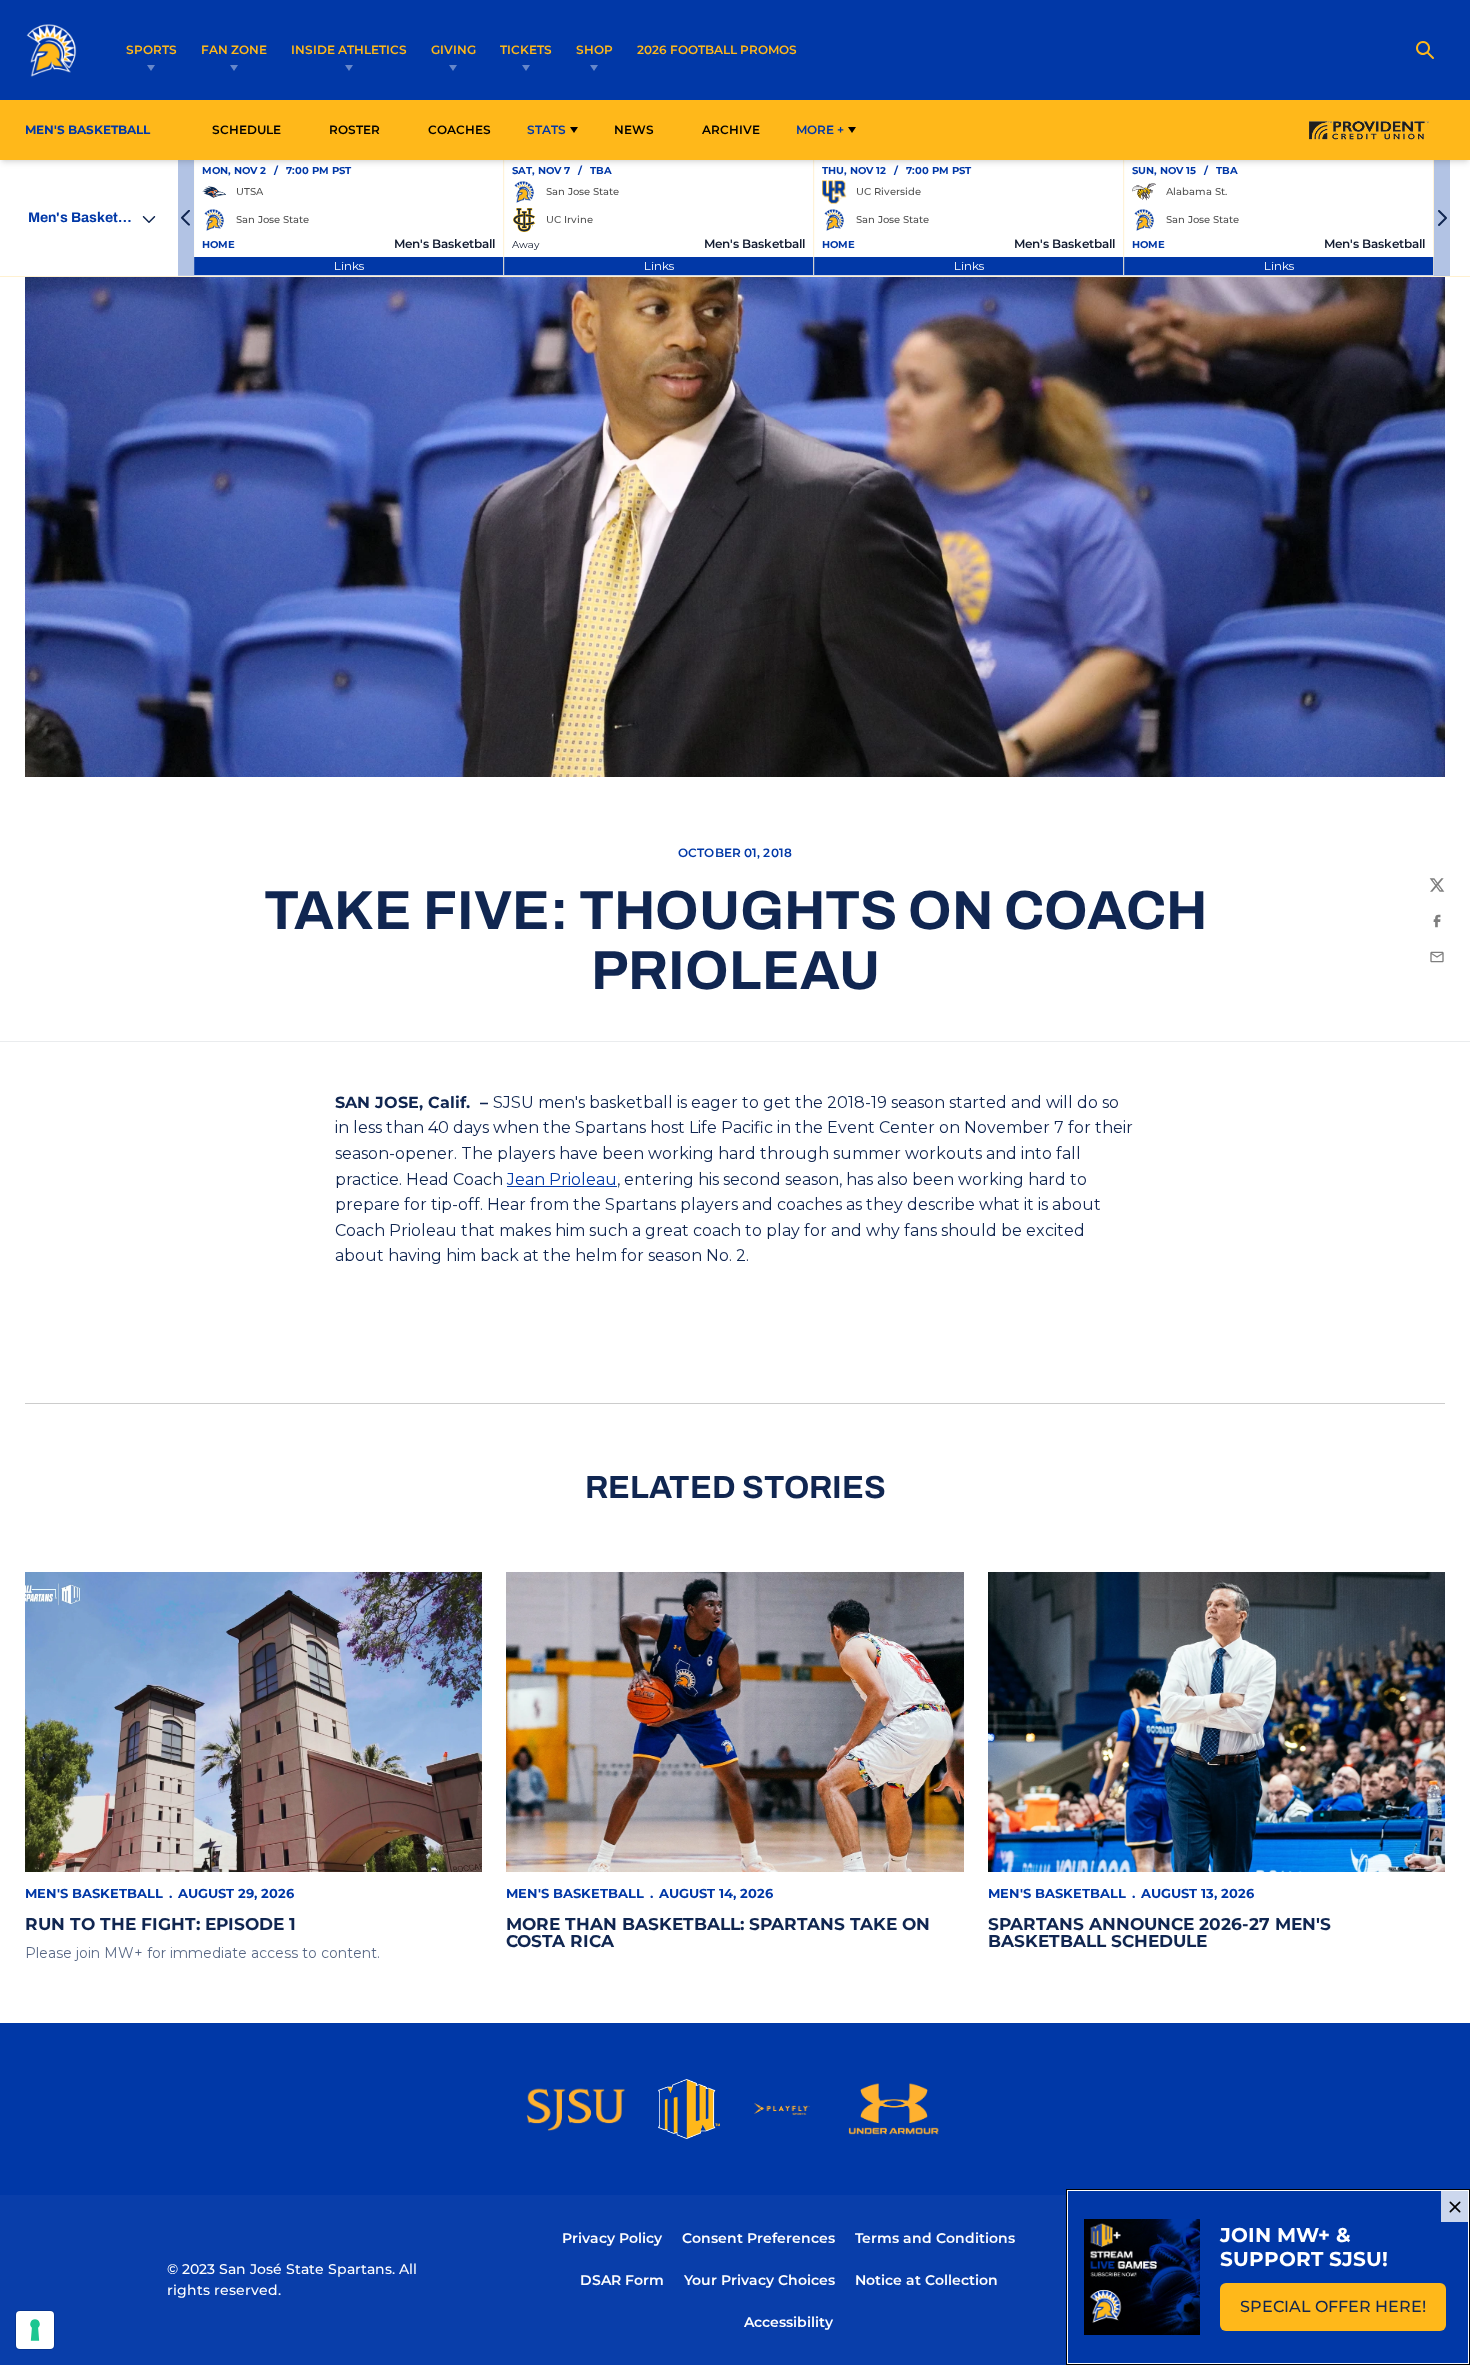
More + (820, 129)
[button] (186, 218)
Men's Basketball (94, 1893)
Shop (594, 49)
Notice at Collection (926, 2280)
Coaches (459, 129)
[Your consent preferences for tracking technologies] (35, 2330)
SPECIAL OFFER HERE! (1343, 2312)
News (634, 129)
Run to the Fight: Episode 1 (160, 1924)
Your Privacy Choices (759, 2280)
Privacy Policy (612, 2238)
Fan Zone (234, 49)
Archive (731, 129)
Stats (546, 129)
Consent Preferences (758, 2238)
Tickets (526, 49)
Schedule (246, 129)
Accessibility (788, 2321)
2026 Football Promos (717, 49)
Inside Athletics (349, 49)
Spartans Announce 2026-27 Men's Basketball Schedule (1159, 1932)
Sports (151, 49)
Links (349, 265)
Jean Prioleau (562, 1179)
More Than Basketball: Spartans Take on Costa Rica (718, 1932)
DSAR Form (622, 2280)
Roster (354, 129)
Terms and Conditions (935, 2238)
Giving (453, 49)
